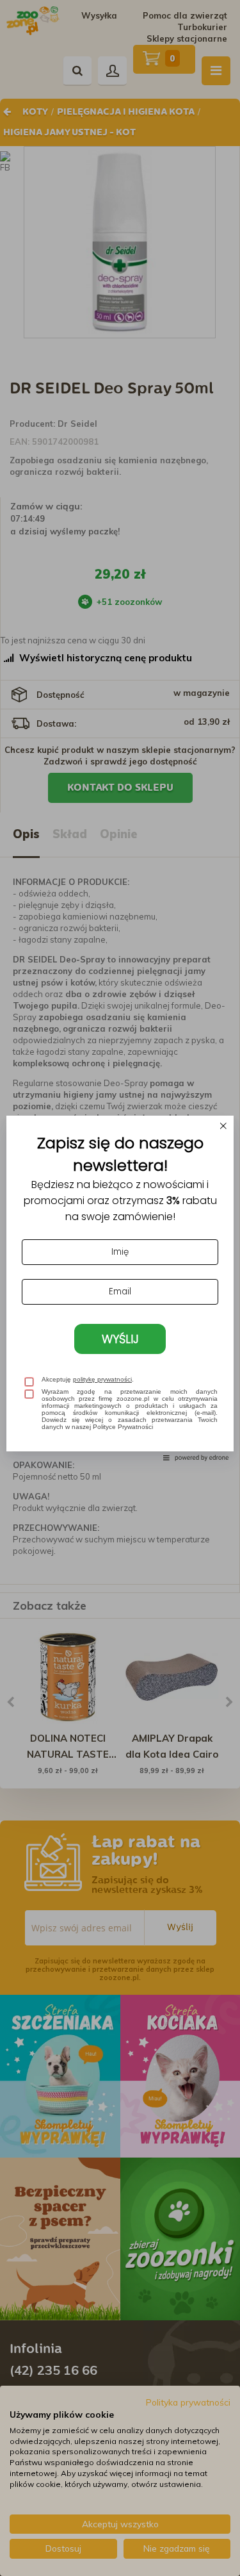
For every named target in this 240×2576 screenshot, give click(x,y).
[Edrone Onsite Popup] (120, 1288)
